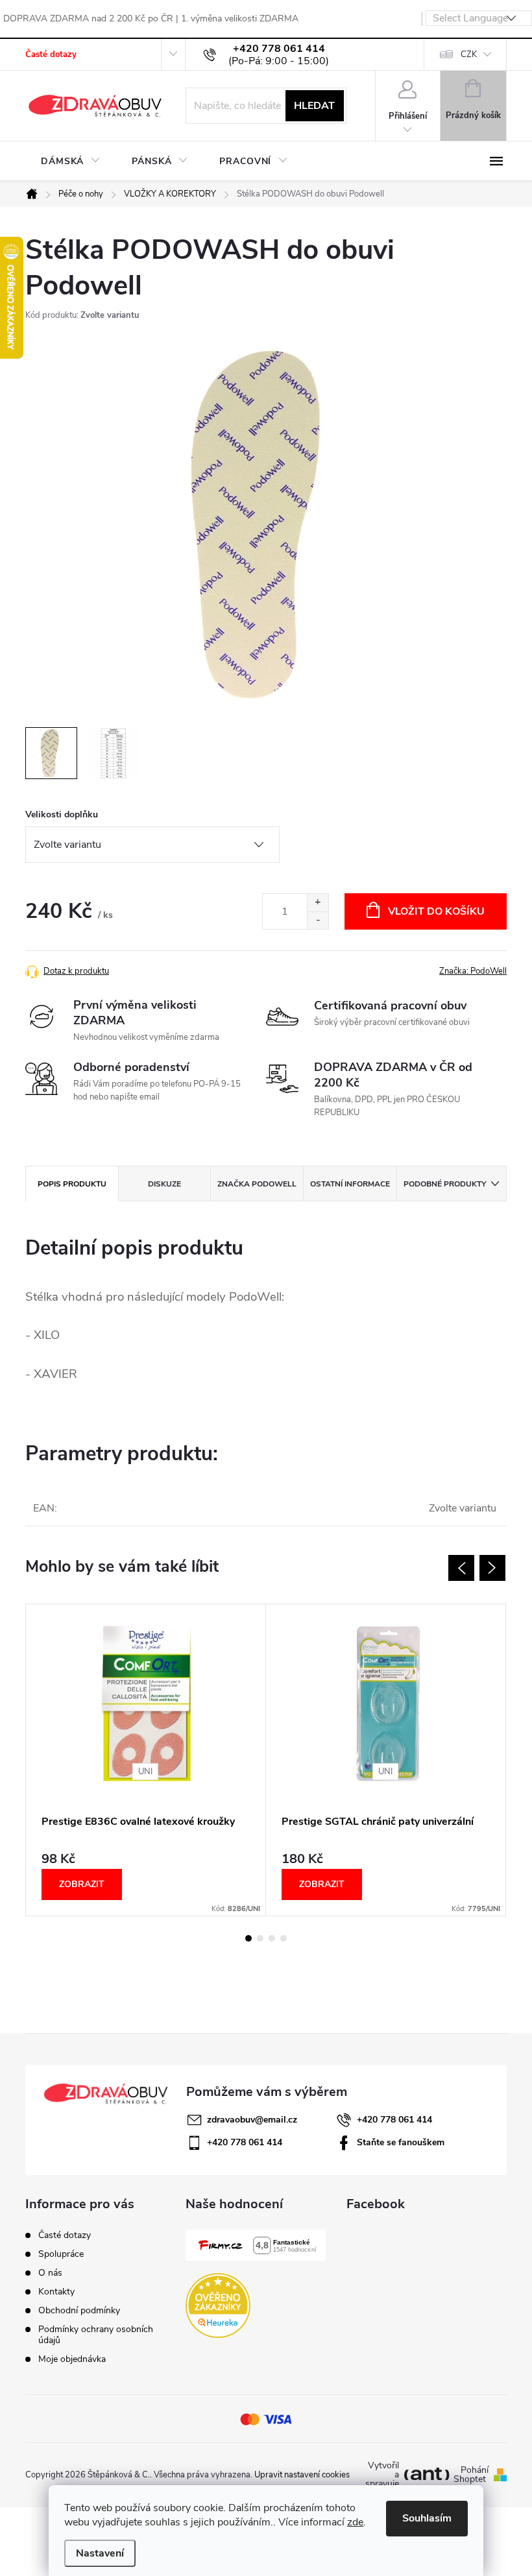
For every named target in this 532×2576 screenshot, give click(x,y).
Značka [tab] (257, 1184)
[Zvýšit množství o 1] (318, 903)
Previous (461, 1568)
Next (492, 1568)
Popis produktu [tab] (72, 1184)
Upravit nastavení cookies (302, 2475)
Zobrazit (82, 1884)
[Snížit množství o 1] (318, 920)
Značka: (473, 971)
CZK (469, 54)
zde (355, 2522)
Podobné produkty (445, 1184)
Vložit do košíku (436, 911)
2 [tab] (260, 1938)
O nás (50, 2273)
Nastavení (100, 2553)
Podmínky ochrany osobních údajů (96, 2335)
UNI (145, 1772)
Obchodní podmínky (79, 2310)
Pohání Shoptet (471, 2475)
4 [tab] (284, 1938)
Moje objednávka (72, 2359)
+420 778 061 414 (394, 2120)
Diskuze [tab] (164, 1184)
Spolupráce (61, 2254)
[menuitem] (71, 162)
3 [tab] (272, 1938)
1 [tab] (248, 1938)
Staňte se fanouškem (401, 2142)
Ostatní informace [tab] (350, 1184)
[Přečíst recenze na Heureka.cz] (218, 2305)
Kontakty (56, 2292)
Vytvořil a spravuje (382, 2475)
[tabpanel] (146, 1760)
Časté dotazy (51, 54)
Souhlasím (427, 2518)
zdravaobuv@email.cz (252, 2120)
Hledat (314, 106)
